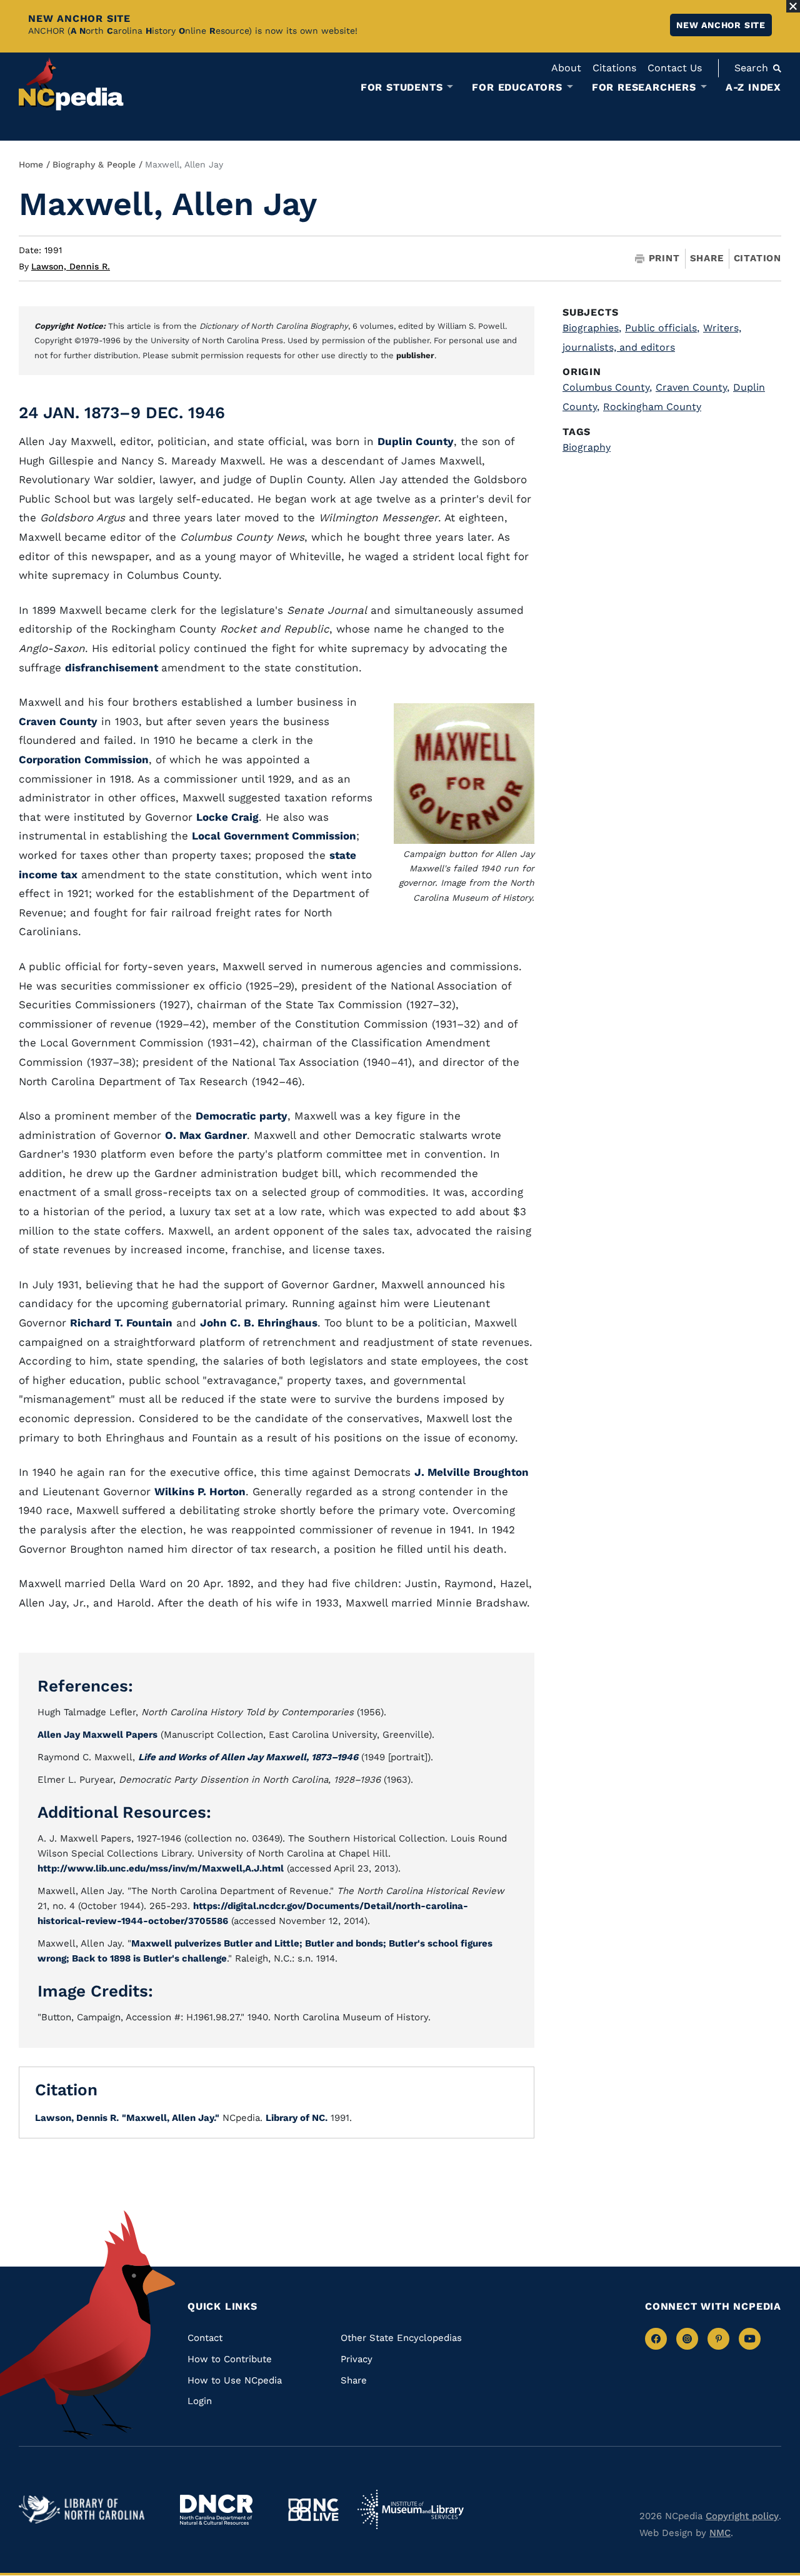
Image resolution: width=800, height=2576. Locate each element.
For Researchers (644, 88)
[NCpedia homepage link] (71, 84)
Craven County (58, 721)
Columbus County (607, 387)
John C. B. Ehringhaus (259, 1323)
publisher (415, 355)
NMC (720, 2533)
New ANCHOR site (721, 25)
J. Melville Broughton (472, 1472)
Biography (587, 447)
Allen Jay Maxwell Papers (97, 1735)
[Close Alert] (793, 6)
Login (200, 2401)
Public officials (662, 328)
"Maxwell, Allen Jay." (171, 2118)
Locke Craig (227, 817)
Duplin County (416, 441)
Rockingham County (652, 407)
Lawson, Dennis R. (71, 266)
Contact (205, 2338)
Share (707, 258)
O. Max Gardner (206, 1135)
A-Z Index (753, 87)
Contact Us (675, 68)
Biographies (592, 328)
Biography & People (94, 164)
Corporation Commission (84, 759)
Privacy (357, 2359)
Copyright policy (742, 2516)
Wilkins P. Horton (200, 1491)
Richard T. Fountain (121, 1323)
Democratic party (242, 1116)
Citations (614, 68)
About (566, 68)
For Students (402, 88)
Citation (757, 258)
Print (664, 258)
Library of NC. (297, 2118)
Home (31, 164)
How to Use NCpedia (235, 2380)
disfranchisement (113, 668)
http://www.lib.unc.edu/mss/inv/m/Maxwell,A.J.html (161, 1868)
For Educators (517, 88)
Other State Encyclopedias (401, 2338)
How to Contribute (230, 2359)
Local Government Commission (274, 836)
